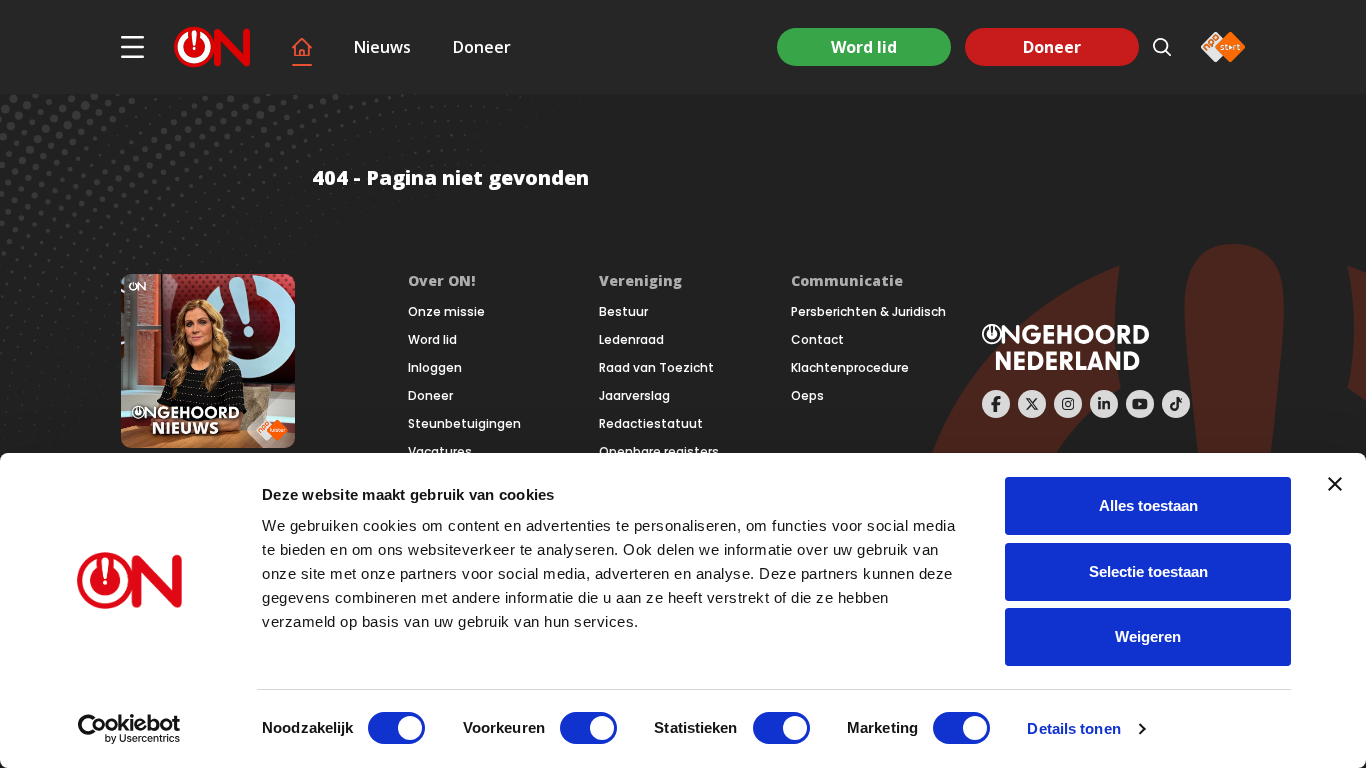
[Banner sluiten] (1335, 484)
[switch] (588, 728)
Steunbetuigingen (464, 424)
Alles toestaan (1148, 505)
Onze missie (446, 312)
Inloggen (435, 368)
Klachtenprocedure (850, 368)
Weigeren (1148, 636)
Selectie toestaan (1148, 571)
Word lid (864, 47)
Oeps (807, 396)
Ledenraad (631, 340)
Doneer (482, 47)
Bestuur (623, 312)
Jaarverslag (634, 396)
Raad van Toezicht (656, 368)
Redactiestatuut (651, 424)
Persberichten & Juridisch (868, 312)
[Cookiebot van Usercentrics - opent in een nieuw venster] (129, 729)
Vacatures (440, 452)
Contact (817, 340)
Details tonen (1073, 728)
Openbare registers (659, 452)
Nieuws (382, 47)
